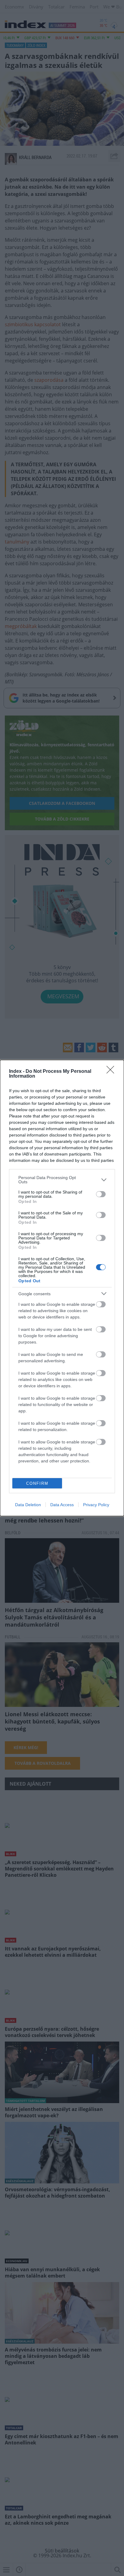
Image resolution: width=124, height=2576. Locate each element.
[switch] (101, 1194)
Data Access (62, 1505)
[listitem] (62, 1180)
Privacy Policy (96, 1505)
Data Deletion (28, 1505)
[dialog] (62, 1288)
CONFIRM (37, 1483)
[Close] (112, 1072)
